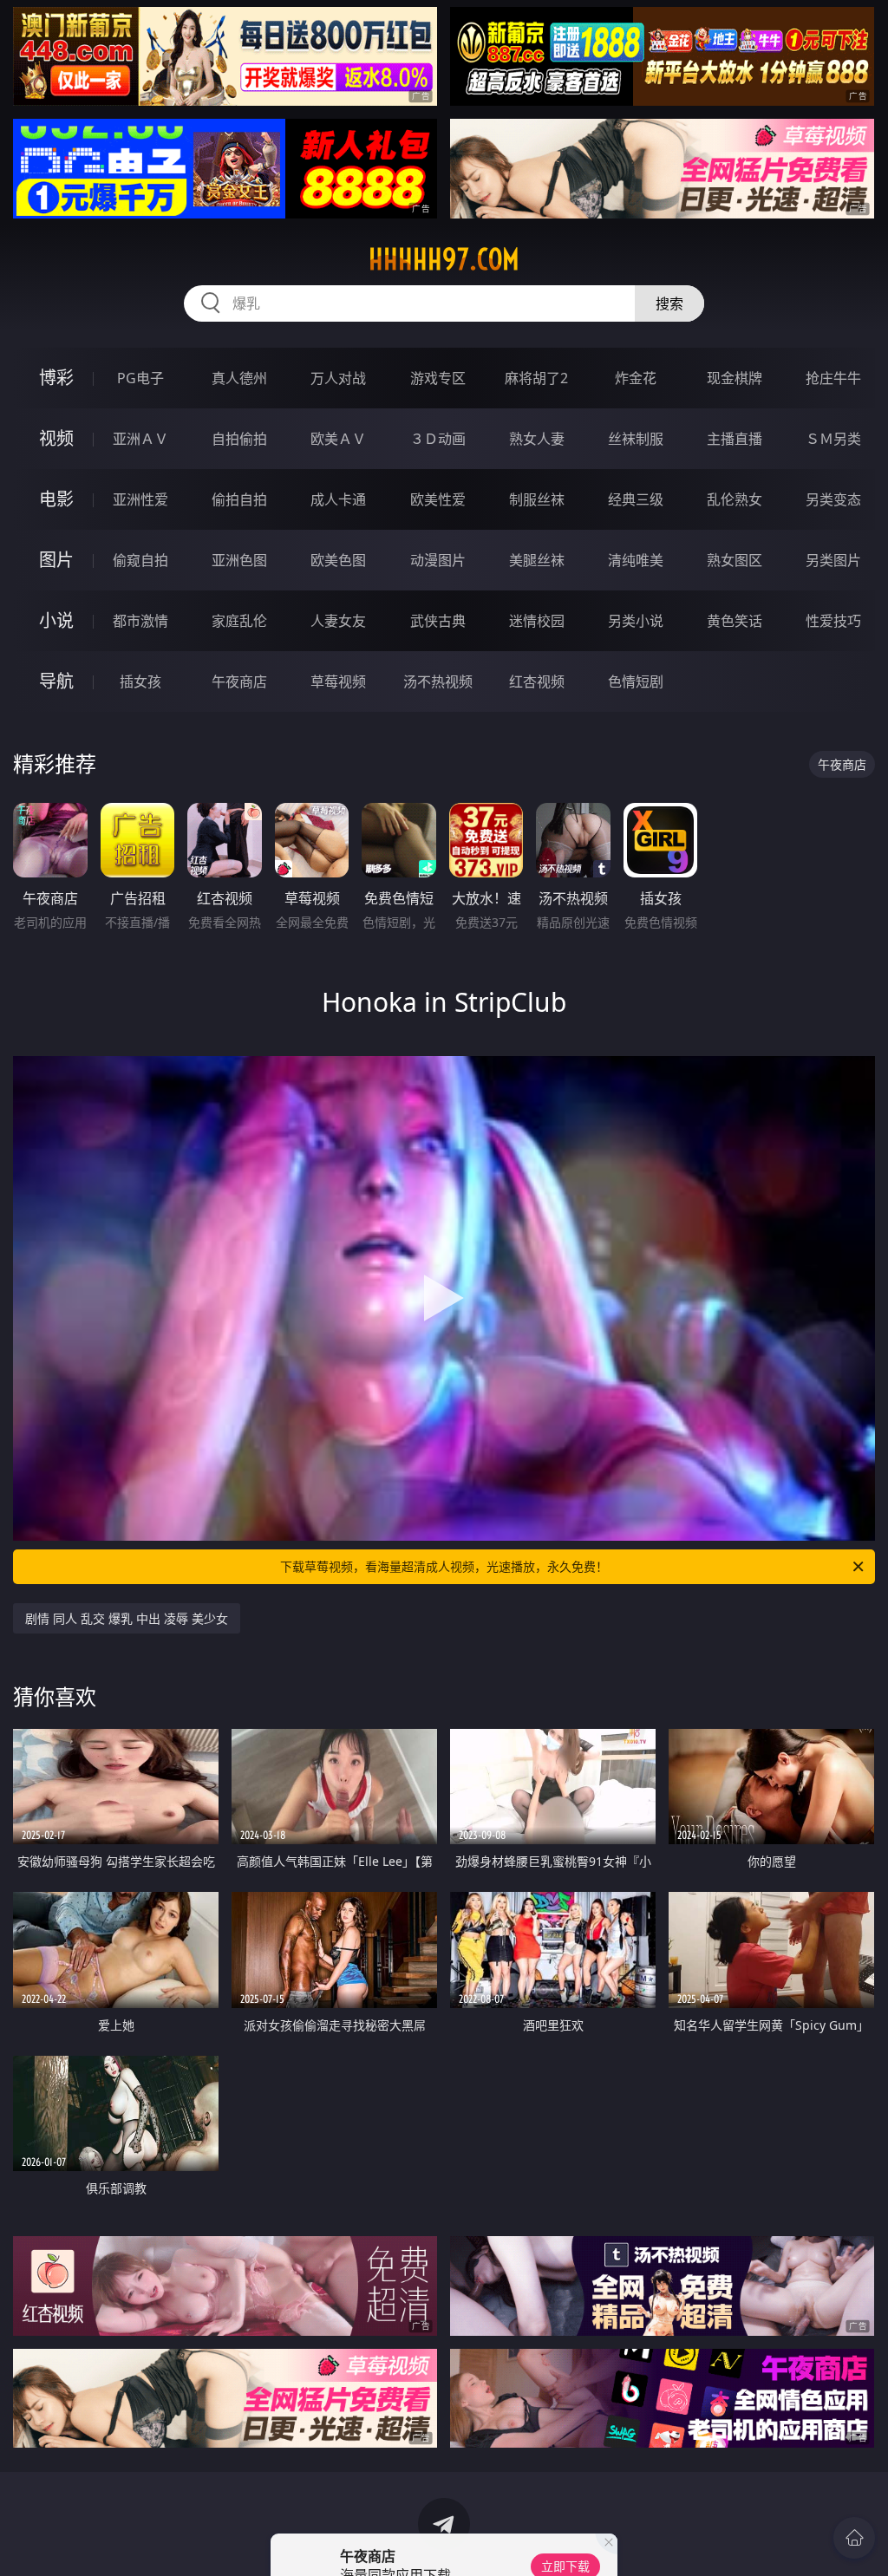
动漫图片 (438, 560)
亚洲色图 (239, 560)
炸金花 (636, 378)
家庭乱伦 (239, 621)
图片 (56, 560)
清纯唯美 (636, 560)
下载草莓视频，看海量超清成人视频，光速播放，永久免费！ (444, 1566)
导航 (56, 681)
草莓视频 (338, 681)
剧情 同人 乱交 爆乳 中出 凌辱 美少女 (127, 1618)
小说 (56, 620)
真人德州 (239, 378)
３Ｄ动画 (438, 439)
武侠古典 (438, 621)
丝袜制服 (636, 439)
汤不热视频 (438, 681)
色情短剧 (636, 681)
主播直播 (735, 439)
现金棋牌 (735, 378)
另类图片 (833, 560)
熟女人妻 (537, 439)
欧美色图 (338, 560)
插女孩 (140, 681)
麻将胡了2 (536, 378)
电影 (56, 499)
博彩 (56, 378)
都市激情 (140, 621)
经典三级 (636, 499)
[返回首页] (854, 2538)
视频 (56, 438)
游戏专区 (438, 378)
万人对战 (338, 378)
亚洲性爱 (140, 499)
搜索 (669, 303)
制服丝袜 (537, 499)
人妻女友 (338, 621)
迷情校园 (537, 621)
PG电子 (140, 378)
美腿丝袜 (537, 560)
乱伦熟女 (735, 499)
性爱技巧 (833, 621)
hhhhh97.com (444, 259)
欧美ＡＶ (338, 439)
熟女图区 (735, 560)
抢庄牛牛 (833, 378)
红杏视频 (537, 681)
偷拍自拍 (239, 499)
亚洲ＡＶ (140, 439)
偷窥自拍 (140, 560)
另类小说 (636, 621)
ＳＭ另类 (833, 439)
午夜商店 (239, 681)
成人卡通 (338, 499)
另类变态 (833, 499)
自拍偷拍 (239, 439)
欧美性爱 (438, 499)
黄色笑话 (735, 621)
